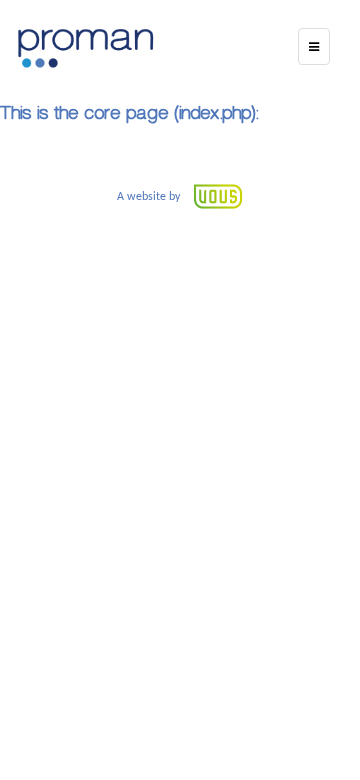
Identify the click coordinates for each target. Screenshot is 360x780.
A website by (150, 197)
